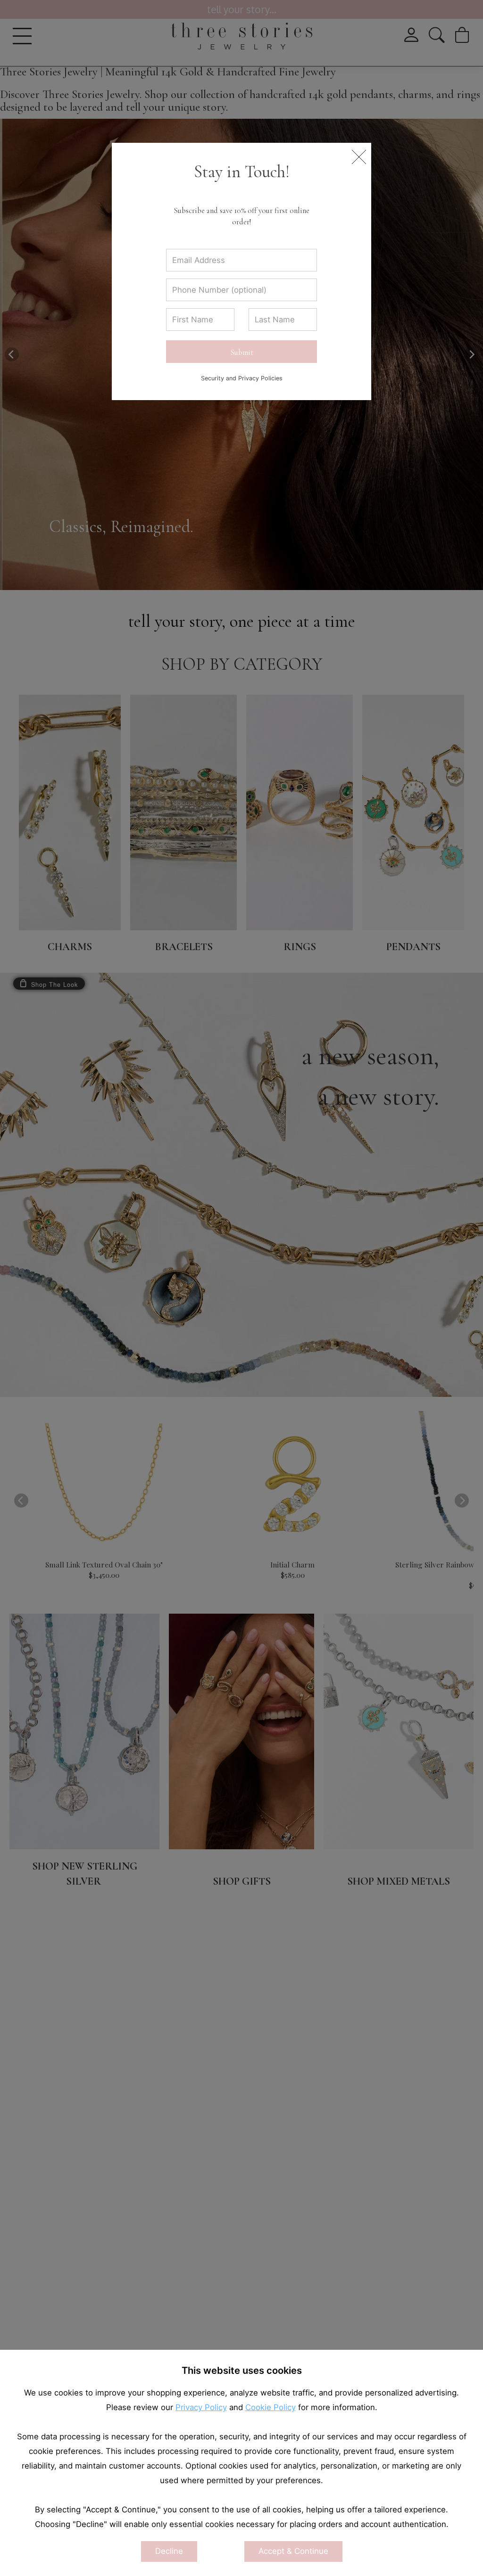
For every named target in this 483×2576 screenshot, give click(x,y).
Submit (242, 352)
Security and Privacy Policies (242, 378)
